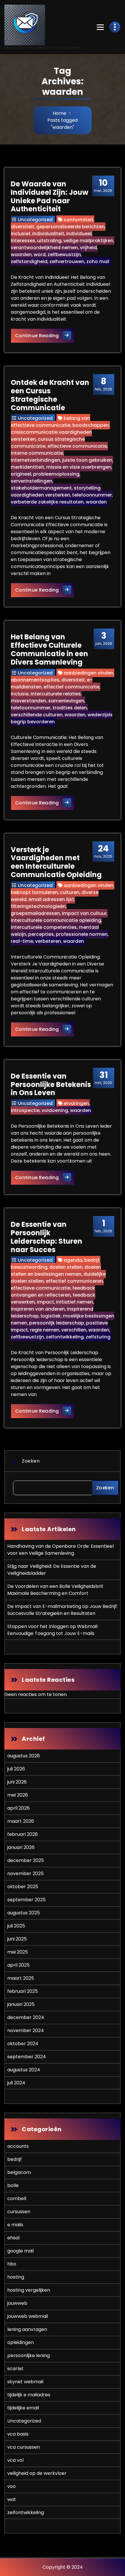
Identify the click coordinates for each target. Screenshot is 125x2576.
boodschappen (91, 425)
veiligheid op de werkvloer (37, 2473)
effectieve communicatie (77, 446)
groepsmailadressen (35, 913)
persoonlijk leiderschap (57, 1323)
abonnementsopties (35, 680)
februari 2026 (23, 1834)
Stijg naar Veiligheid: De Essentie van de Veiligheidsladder (52, 1570)
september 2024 (27, 2057)
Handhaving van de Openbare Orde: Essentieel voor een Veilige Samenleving (60, 1550)
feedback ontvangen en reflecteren (53, 1291)
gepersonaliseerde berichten (70, 227)
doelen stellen (66, 1267)
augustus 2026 (24, 1756)
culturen (70, 892)
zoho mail (98, 261)
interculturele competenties (44, 927)
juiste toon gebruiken (87, 460)
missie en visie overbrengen (79, 467)
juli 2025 (16, 1926)
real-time (22, 941)
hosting (16, 2277)
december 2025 (26, 1860)
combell (17, 2199)
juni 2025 (17, 1939)
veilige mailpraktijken (88, 241)
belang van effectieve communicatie (50, 422)
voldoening (55, 1110)
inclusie (20, 694)
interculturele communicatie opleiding (56, 920)
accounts (18, 2146)
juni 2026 (17, 1782)
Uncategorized (35, 220)
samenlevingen (66, 701)
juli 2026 (16, 1769)
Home (59, 113)
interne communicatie (37, 453)
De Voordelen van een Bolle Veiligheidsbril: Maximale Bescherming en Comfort (55, 1590)
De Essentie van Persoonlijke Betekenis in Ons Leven (51, 1085)
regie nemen (45, 1330)
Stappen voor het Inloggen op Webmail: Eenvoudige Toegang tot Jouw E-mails (53, 1630)
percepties (41, 934)
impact (45, 1302)
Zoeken (31, 1461)
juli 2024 (16, 2083)
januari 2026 (21, 1847)
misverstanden (28, 701)
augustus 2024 (24, 2070)
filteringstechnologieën (38, 906)
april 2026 (18, 1808)
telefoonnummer (92, 495)
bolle (13, 2185)
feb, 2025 (103, 1226)
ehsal (13, 2238)
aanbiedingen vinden (89, 673)
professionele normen (82, 934)
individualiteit (48, 234)
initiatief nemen (75, 1302)
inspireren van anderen (38, 1309)
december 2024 (26, 2017)
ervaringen (76, 1103)
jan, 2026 (104, 638)
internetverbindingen (35, 460)
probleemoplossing (56, 474)
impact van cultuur (84, 913)
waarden (21, 255)
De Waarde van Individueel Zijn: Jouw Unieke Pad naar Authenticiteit (50, 196)
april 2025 (18, 1965)
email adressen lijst (51, 899)
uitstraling (49, 241)
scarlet (15, 2369)
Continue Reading (45, 335)
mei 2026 (18, 1795)
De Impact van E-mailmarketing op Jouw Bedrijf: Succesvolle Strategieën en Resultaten (63, 1610)
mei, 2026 (103, 185)
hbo (12, 2264)
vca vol (15, 2460)
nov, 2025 (103, 851)
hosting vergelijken (29, 2290)
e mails (15, 2225)
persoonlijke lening (28, 2355)
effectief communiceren (74, 1281)
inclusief (20, 234)
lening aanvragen (27, 2329)
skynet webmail (25, 2382)
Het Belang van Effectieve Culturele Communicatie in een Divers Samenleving (49, 649)
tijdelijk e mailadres (29, 2395)
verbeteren (48, 941)
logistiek (51, 1316)
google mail (20, 2251)
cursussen (19, 2212)
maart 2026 (21, 1821)
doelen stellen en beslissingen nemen (56, 1271)
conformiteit (78, 220)
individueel (79, 234)
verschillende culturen (37, 715)
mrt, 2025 (103, 1078)
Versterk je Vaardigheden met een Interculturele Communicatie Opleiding (56, 862)
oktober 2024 (23, 2044)
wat (12, 2499)
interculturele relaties (56, 694)
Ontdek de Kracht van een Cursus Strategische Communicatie (50, 395)
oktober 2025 (23, 1887)
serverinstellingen (32, 481)
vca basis (18, 2434)
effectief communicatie (72, 687)
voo (11, 2486)
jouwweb (17, 2303)
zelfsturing (98, 1337)
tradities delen (70, 708)
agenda (73, 1260)
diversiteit (23, 227)
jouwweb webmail (28, 2316)
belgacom (19, 2172)
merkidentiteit (27, 467)
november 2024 (26, 2030)
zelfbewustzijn (64, 255)
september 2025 (26, 1900)
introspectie (25, 1110)
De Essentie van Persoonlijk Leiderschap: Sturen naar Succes (47, 1237)
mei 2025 (18, 1952)
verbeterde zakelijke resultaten (47, 502)
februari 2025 (23, 1991)
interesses (23, 241)
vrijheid (88, 248)
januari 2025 (21, 2004)
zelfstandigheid (29, 261)
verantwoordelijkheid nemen (44, 248)
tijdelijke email (23, 2408)
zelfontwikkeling (65, 1337)
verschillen (74, 1330)
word (40, 255)
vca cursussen (24, 2447)
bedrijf (92, 1260)
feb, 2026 (103, 384)
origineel (21, 474)
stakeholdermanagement (41, 488)
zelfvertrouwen (67, 261)
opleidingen (20, 2342)
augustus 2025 (24, 1913)
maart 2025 (21, 1978)
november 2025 (25, 1873)
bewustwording (29, 1267)
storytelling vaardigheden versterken (56, 491)
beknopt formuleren (34, 892)
